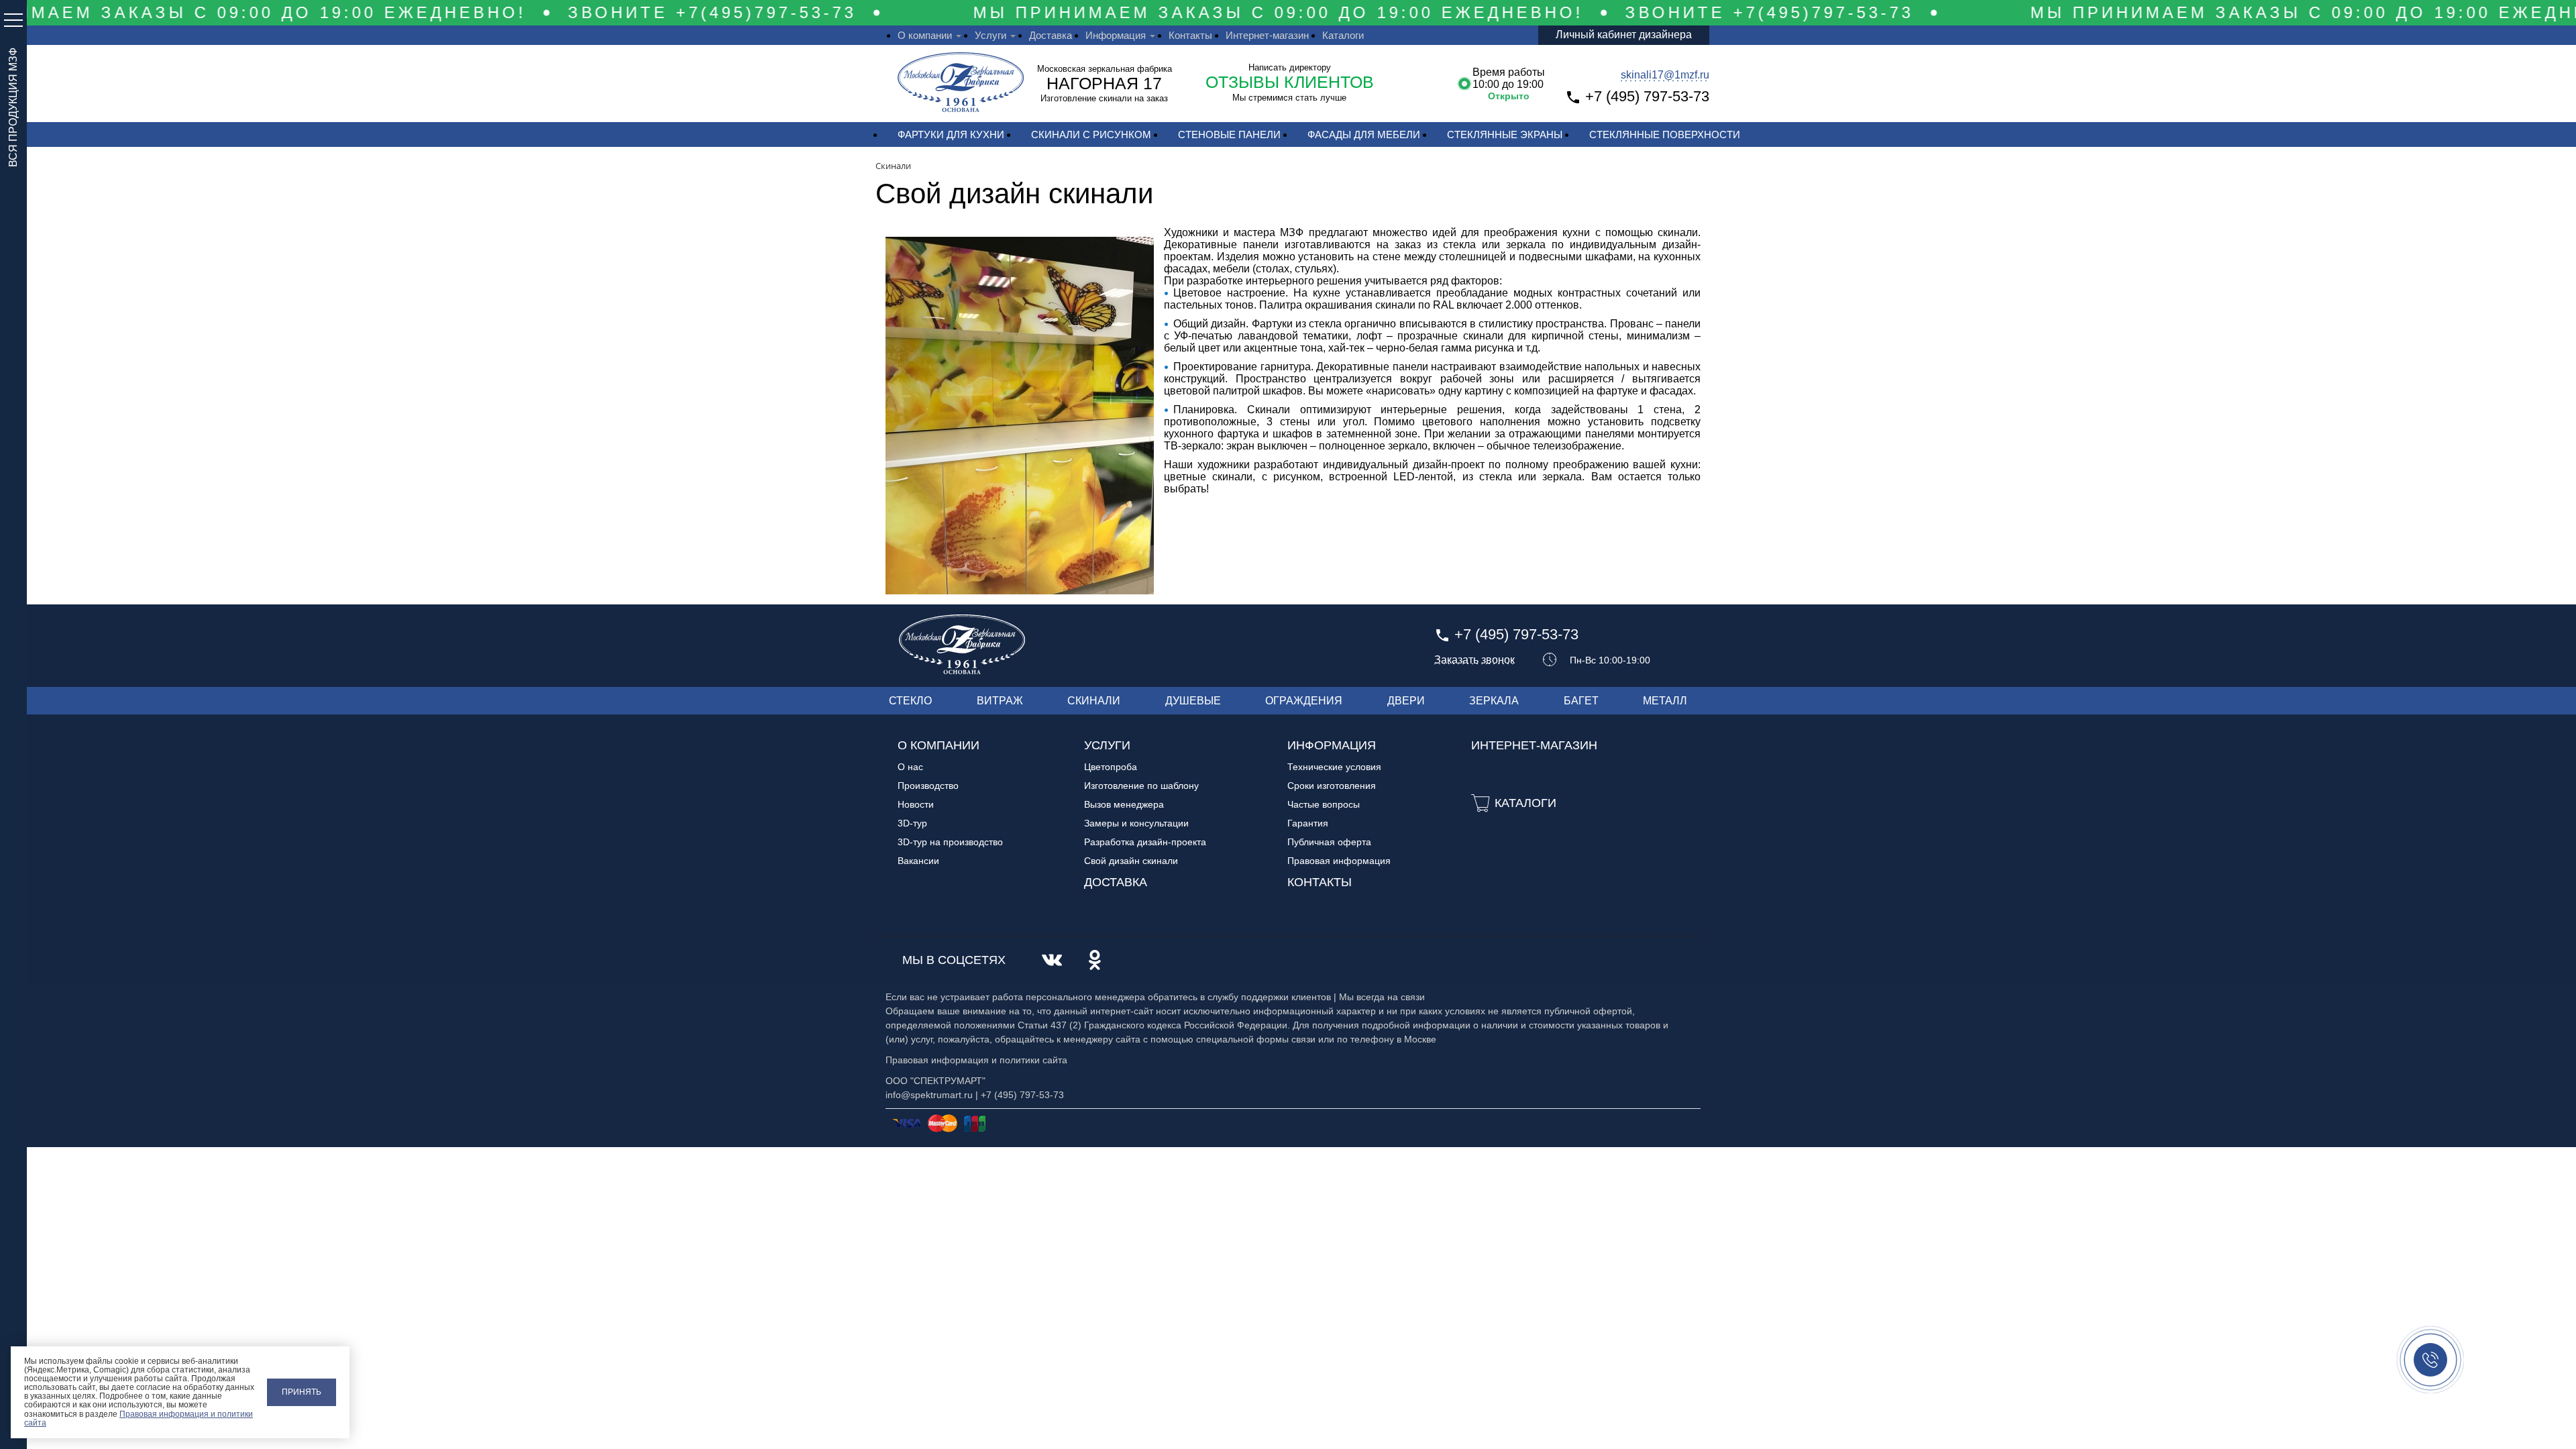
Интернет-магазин (1267, 35)
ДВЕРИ (1406, 701)
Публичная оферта (1329, 842)
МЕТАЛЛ (1665, 701)
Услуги (990, 35)
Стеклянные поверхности (1665, 135)
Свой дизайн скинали (1131, 861)
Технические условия (1334, 767)
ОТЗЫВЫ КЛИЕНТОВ (1290, 82)
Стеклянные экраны (1505, 135)
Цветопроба (1111, 767)
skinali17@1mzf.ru (1665, 75)
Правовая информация (1339, 861)
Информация (1116, 35)
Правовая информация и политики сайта (139, 1418)
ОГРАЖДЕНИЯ (1304, 701)
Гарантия (1308, 823)
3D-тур (912, 823)
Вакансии (918, 861)
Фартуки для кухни (951, 135)
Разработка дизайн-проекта (1145, 842)
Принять (302, 1392)
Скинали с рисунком (1091, 135)
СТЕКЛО (910, 701)
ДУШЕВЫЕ (1193, 701)
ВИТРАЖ (1000, 701)
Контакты (1190, 35)
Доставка (1051, 35)
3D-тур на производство (950, 842)
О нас (910, 767)
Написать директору (1290, 67)
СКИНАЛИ (1094, 701)
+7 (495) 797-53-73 (1647, 96)
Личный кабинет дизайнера (1624, 35)
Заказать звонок (1474, 660)
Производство (928, 786)
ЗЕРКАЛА (1494, 701)
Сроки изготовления (1332, 786)
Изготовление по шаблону (1141, 786)
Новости (916, 804)
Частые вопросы (1324, 804)
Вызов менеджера (1124, 804)
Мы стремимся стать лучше (1289, 98)
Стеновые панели (1229, 135)
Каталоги (1343, 35)
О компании (925, 35)
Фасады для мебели (1364, 135)
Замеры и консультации (1136, 823)
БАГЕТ (1581, 701)
